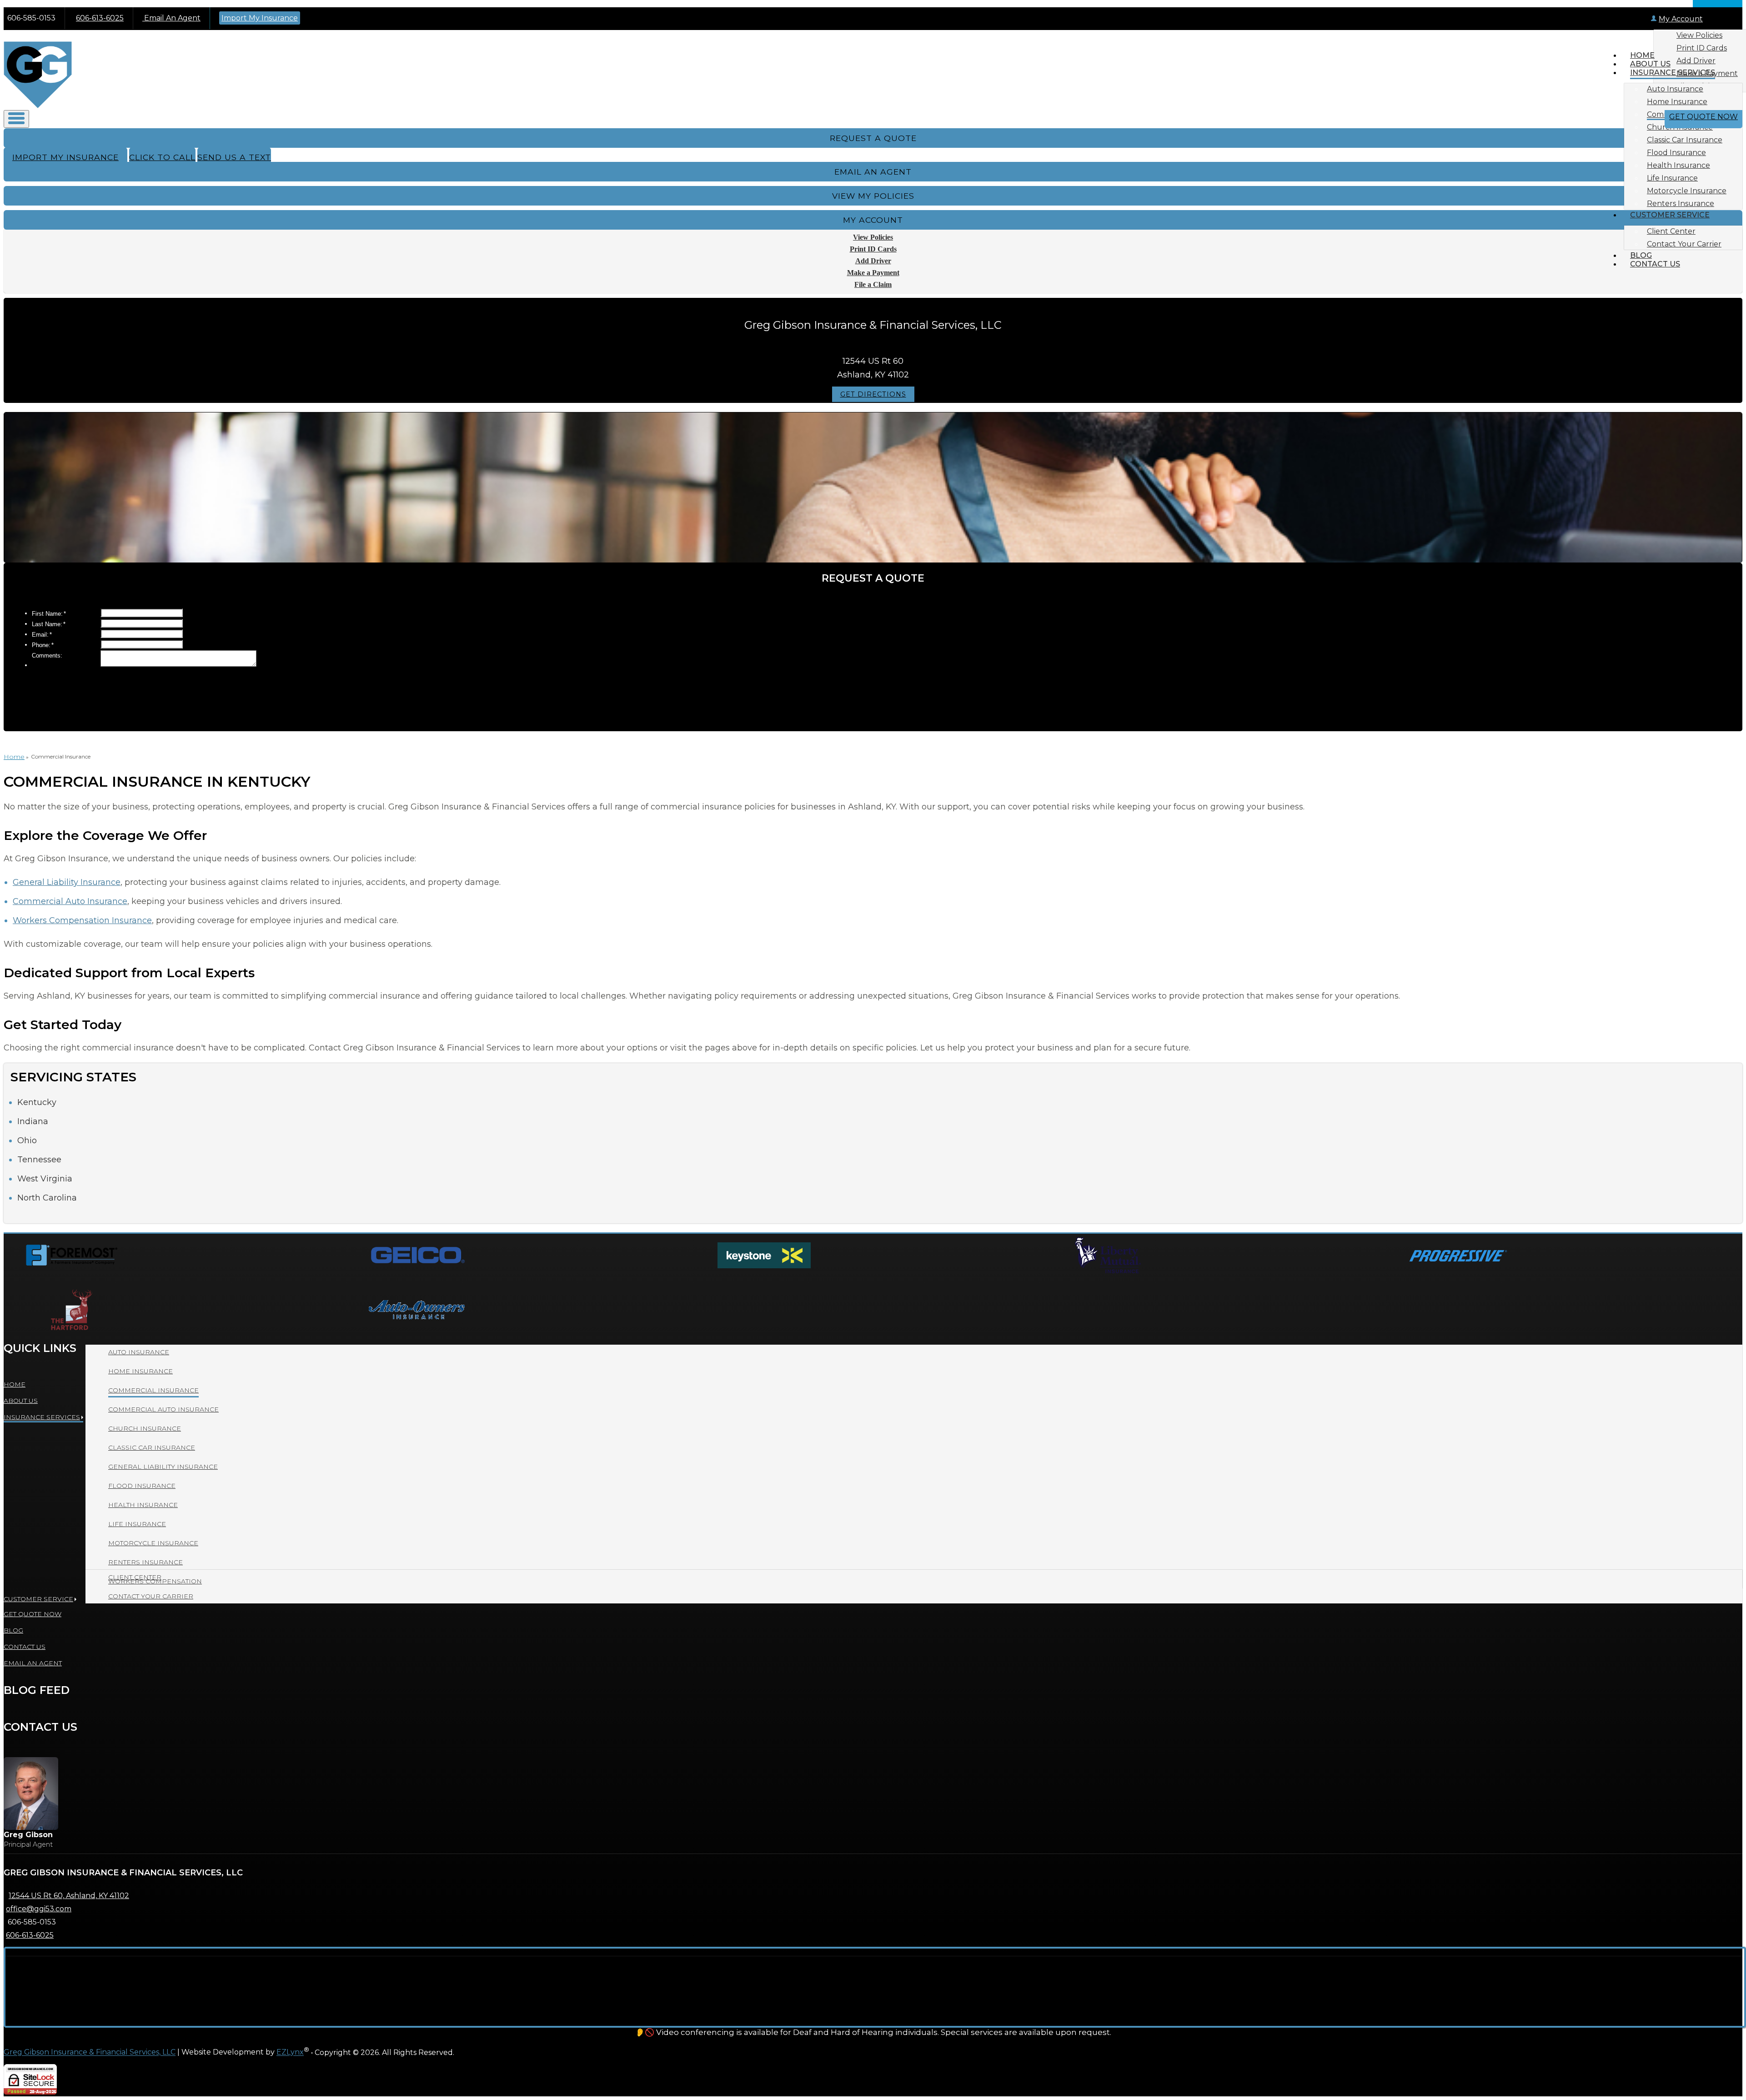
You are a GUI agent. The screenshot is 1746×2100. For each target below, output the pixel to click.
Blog (1641, 255)
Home (1642, 55)
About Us (1650, 64)
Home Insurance (1677, 102)
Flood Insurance (1676, 153)
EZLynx (290, 2052)
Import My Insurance (260, 18)
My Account (1681, 19)
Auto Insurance (1675, 89)
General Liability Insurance (67, 882)
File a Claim (873, 284)
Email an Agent (873, 172)
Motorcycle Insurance (1687, 191)
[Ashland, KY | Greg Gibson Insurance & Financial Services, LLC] (38, 106)
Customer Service (1670, 215)
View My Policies (873, 196)
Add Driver (873, 261)
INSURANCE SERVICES (1673, 73)
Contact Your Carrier (1684, 244)
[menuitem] (1692, 89)
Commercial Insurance (153, 1390)
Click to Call (162, 157)
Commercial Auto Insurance (70, 901)
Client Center (1671, 231)
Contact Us (1655, 264)
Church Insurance (145, 1428)
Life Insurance (1672, 178)
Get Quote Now (1703, 117)
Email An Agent (171, 18)
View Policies (1699, 35)
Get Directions (873, 394)
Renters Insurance (1681, 203)
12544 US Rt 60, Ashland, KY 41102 (69, 1896)
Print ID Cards (1702, 48)
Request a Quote (873, 138)
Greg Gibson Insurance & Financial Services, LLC (90, 2052)
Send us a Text (234, 157)
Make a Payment (873, 273)
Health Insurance (1678, 165)
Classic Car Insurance (1685, 140)
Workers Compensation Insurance (82, 920)
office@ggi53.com (39, 1909)
